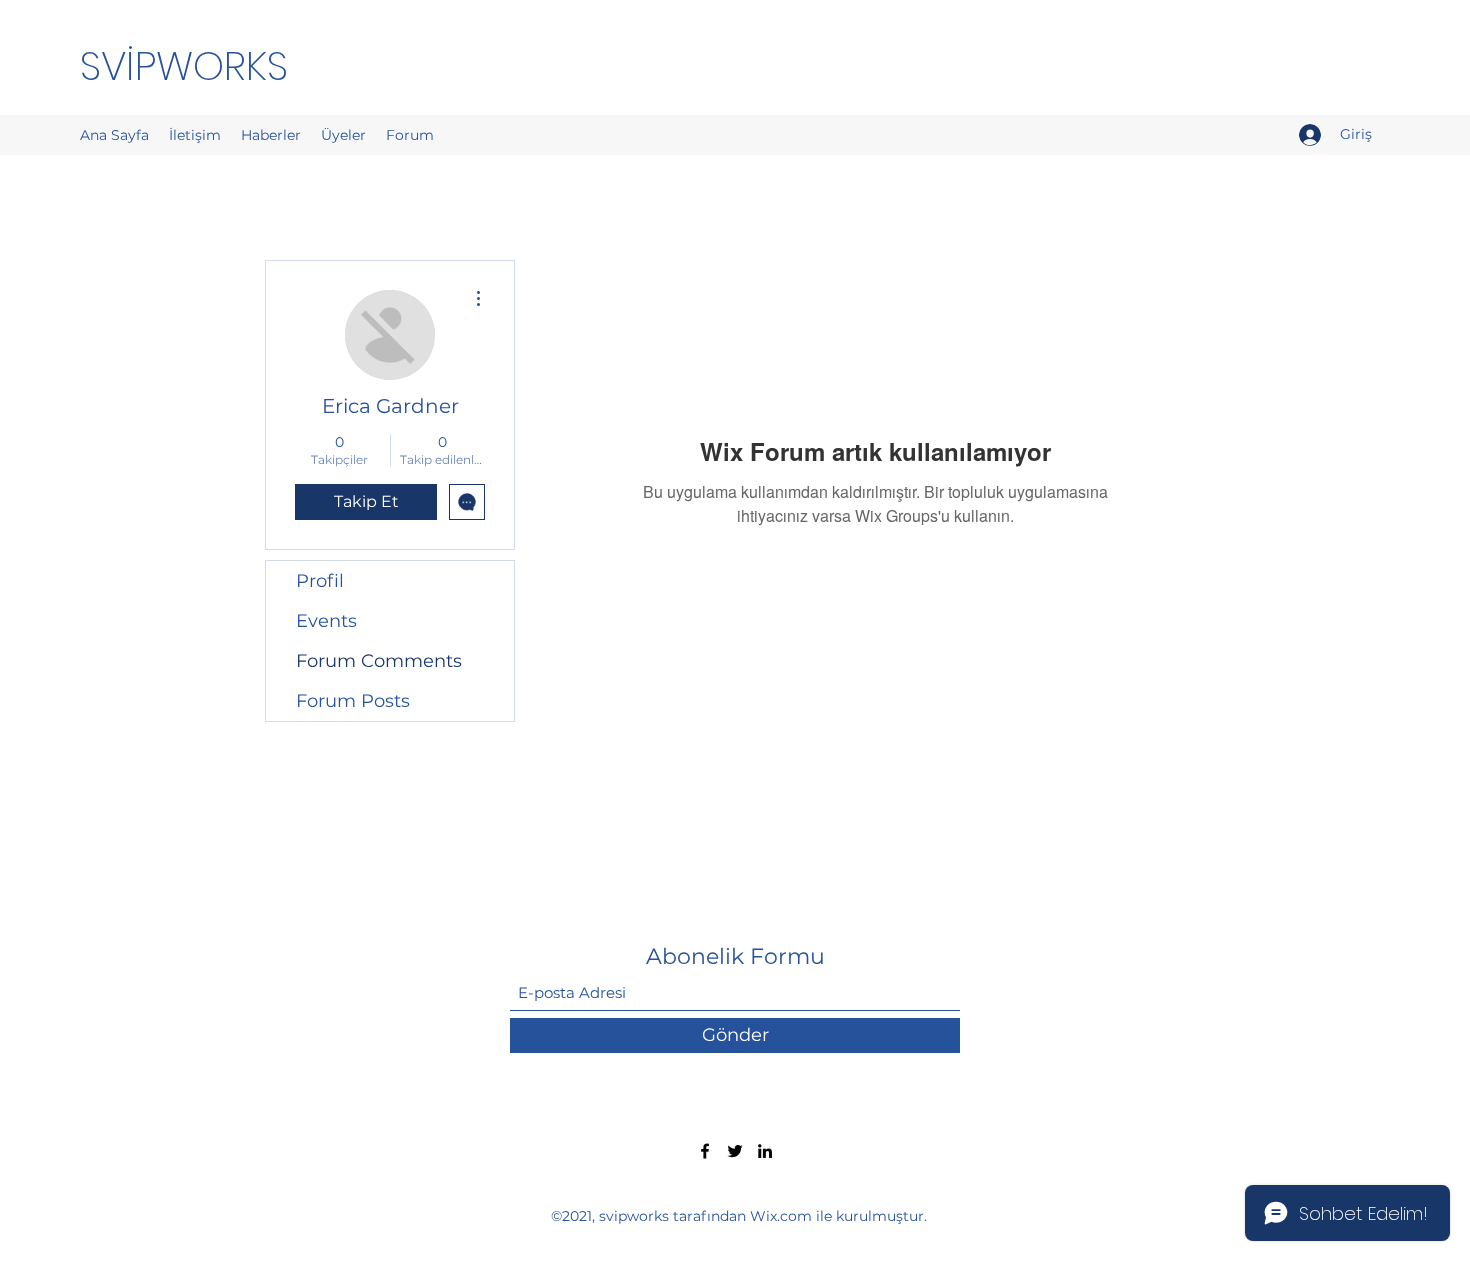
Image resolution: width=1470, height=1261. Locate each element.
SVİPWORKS (184, 66)
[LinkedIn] (765, 1151)
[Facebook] (705, 1151)
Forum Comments (379, 661)
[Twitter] (735, 1151)
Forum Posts (353, 701)
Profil (320, 581)
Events (326, 621)
